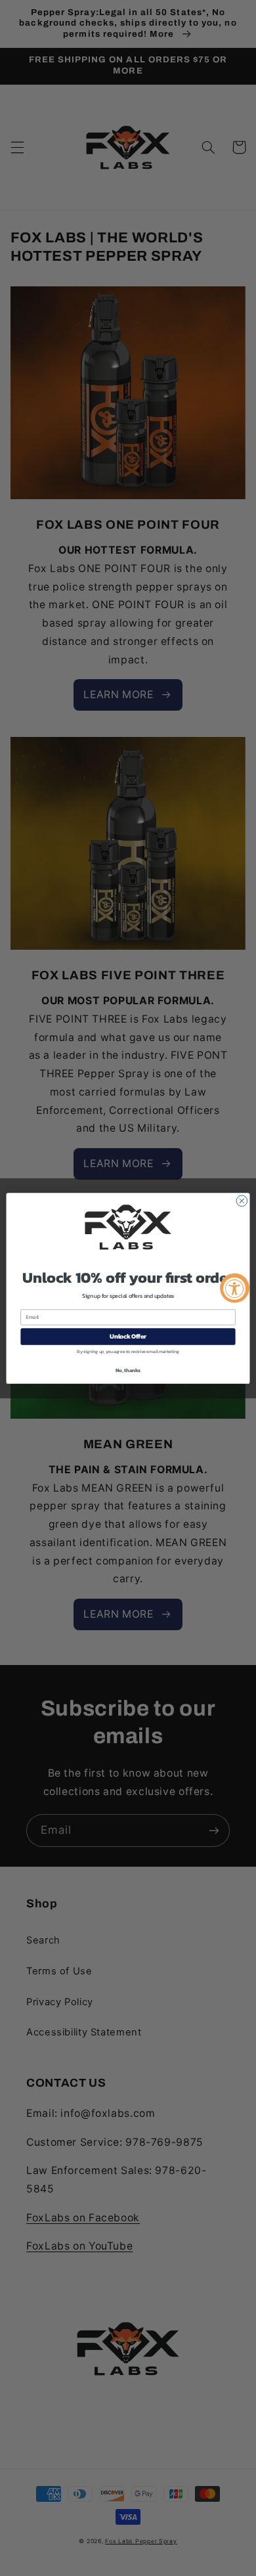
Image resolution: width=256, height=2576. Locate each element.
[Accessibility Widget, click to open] (235, 1288)
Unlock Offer (128, 1336)
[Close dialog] (242, 1201)
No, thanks (128, 1370)
